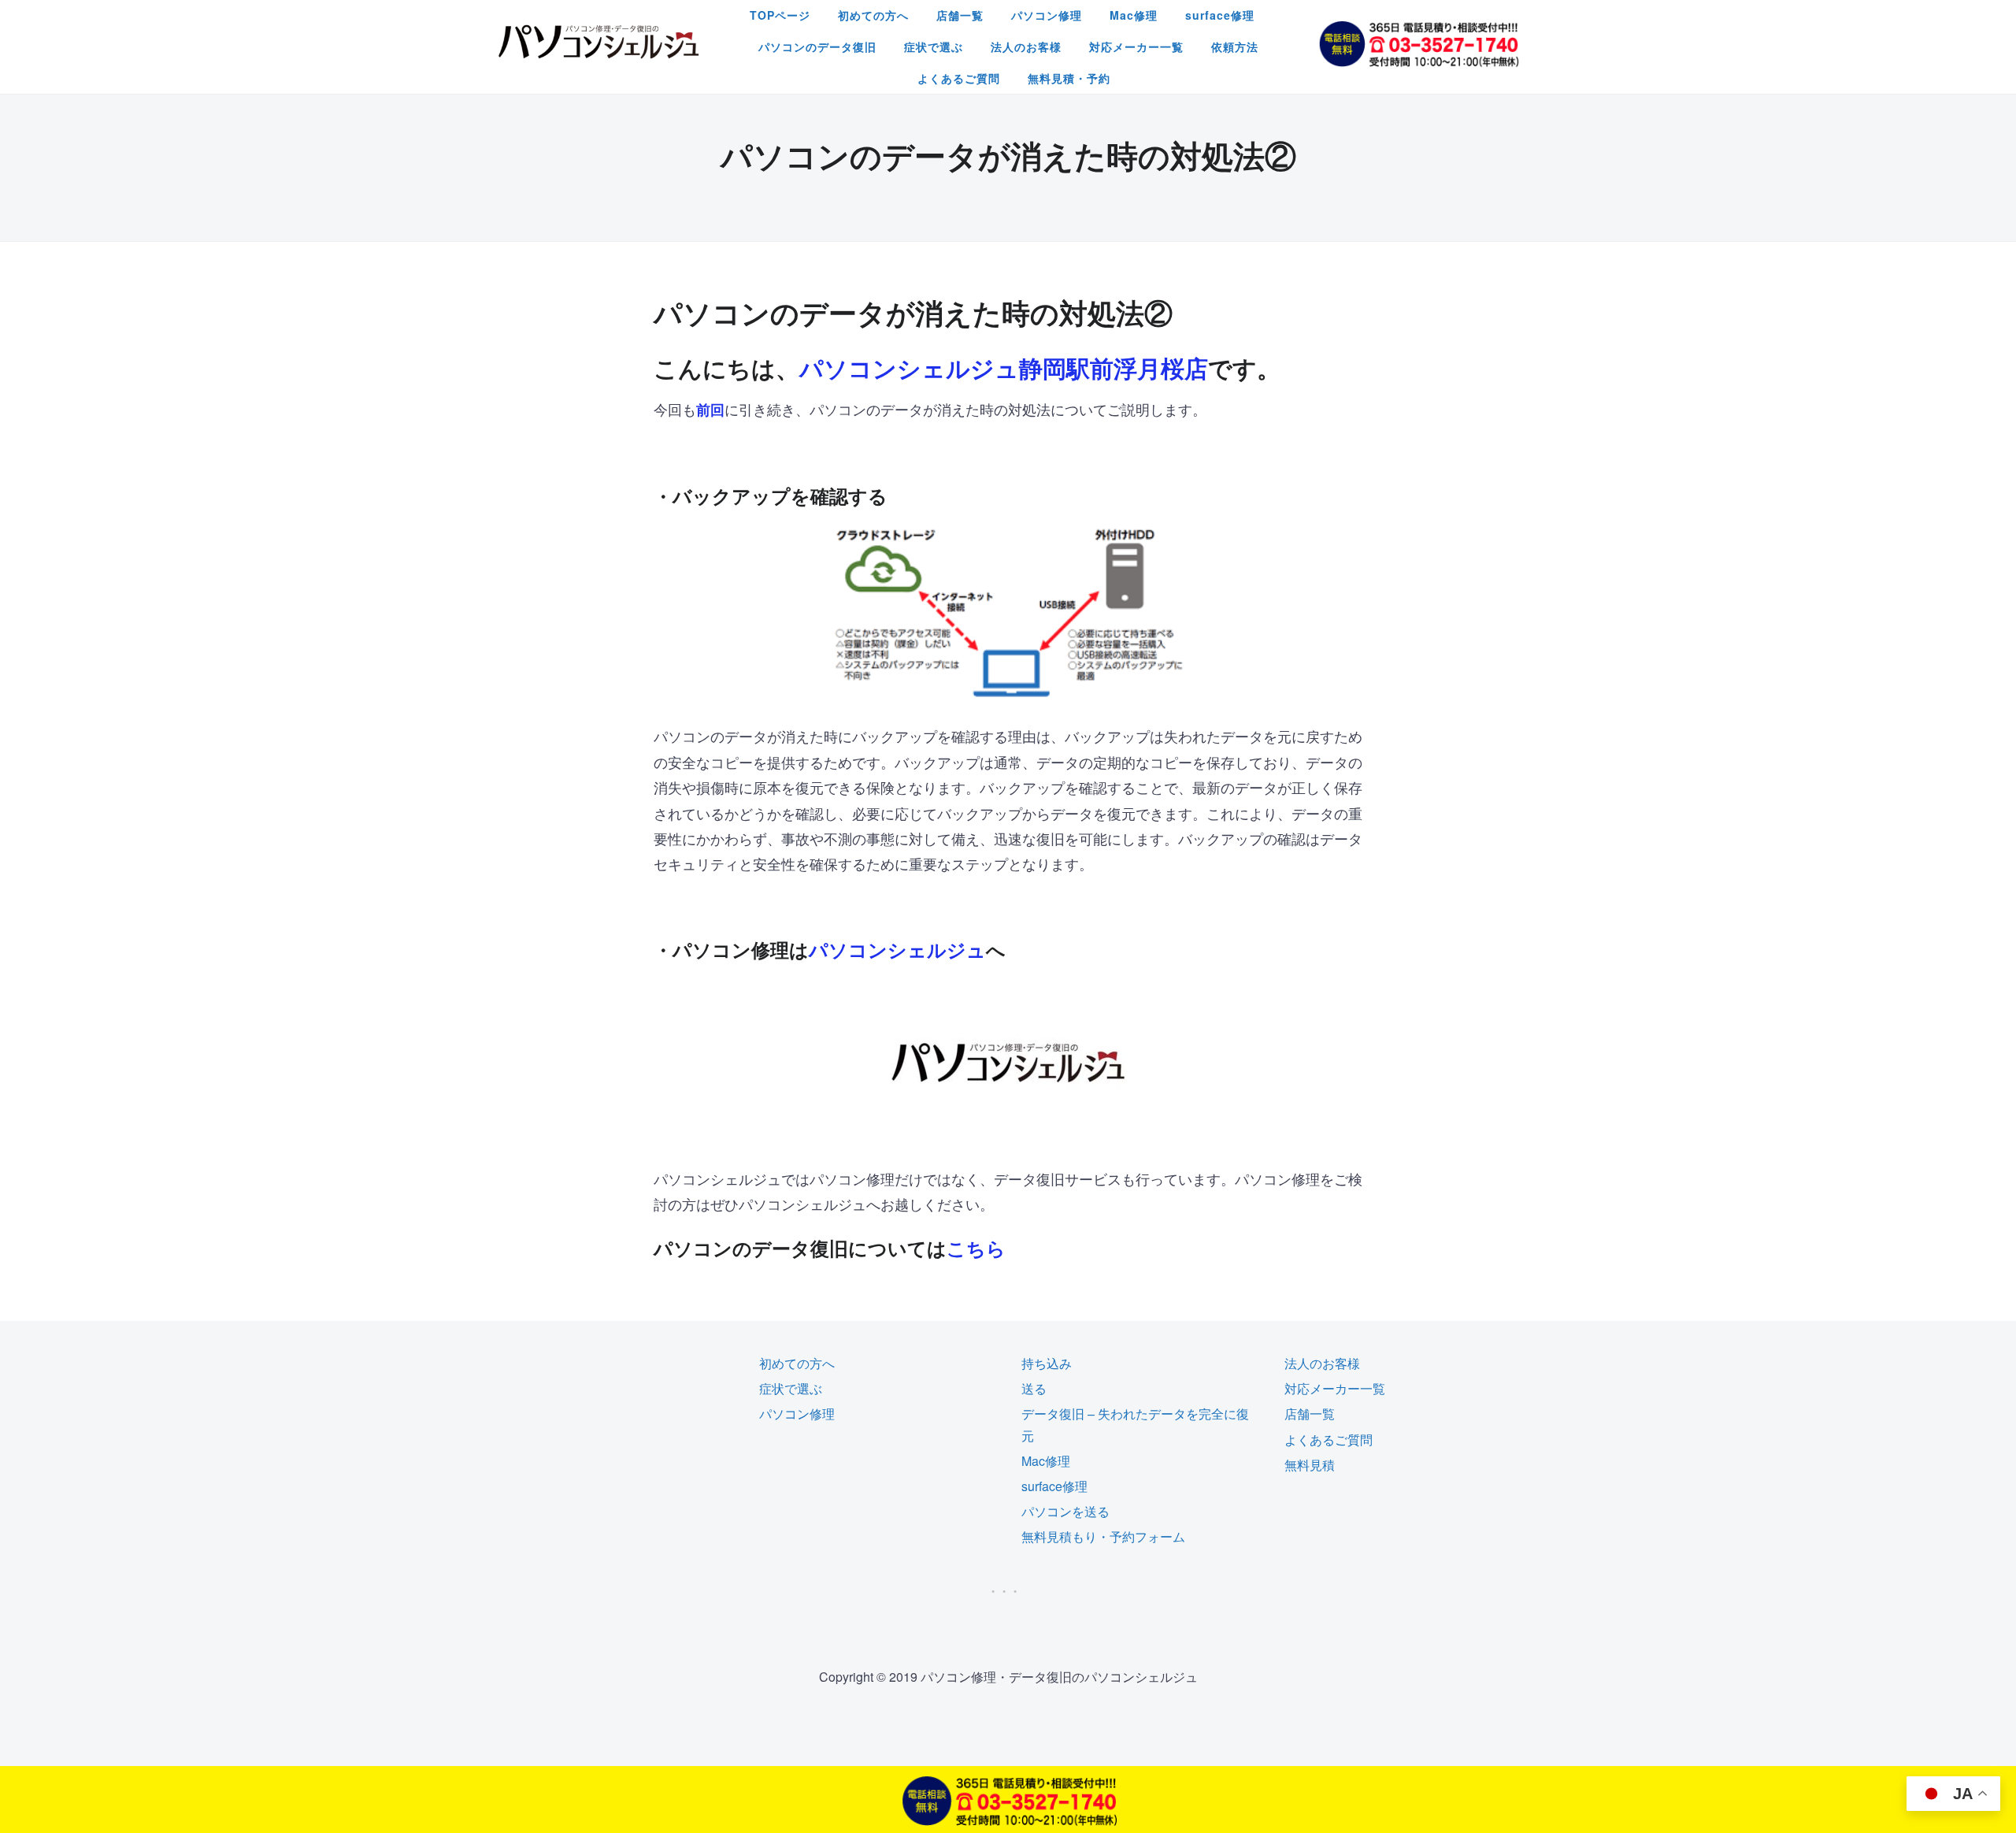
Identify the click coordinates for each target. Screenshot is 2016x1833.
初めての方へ (873, 15)
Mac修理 (1134, 15)
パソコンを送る (1065, 1511)
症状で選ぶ (934, 46)
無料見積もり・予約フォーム (1103, 1536)
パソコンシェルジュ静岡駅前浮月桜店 (1004, 367)
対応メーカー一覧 (1136, 46)
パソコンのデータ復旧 (817, 46)
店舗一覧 (960, 15)
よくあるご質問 (959, 78)
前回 (710, 410)
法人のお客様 (1026, 46)
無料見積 (1310, 1465)
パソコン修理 (1047, 15)
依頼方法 (1235, 46)
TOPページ (780, 15)
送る (1034, 1388)
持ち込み (1047, 1363)
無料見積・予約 (1069, 78)
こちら (976, 1248)
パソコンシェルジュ (897, 949)
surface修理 (1220, 15)
